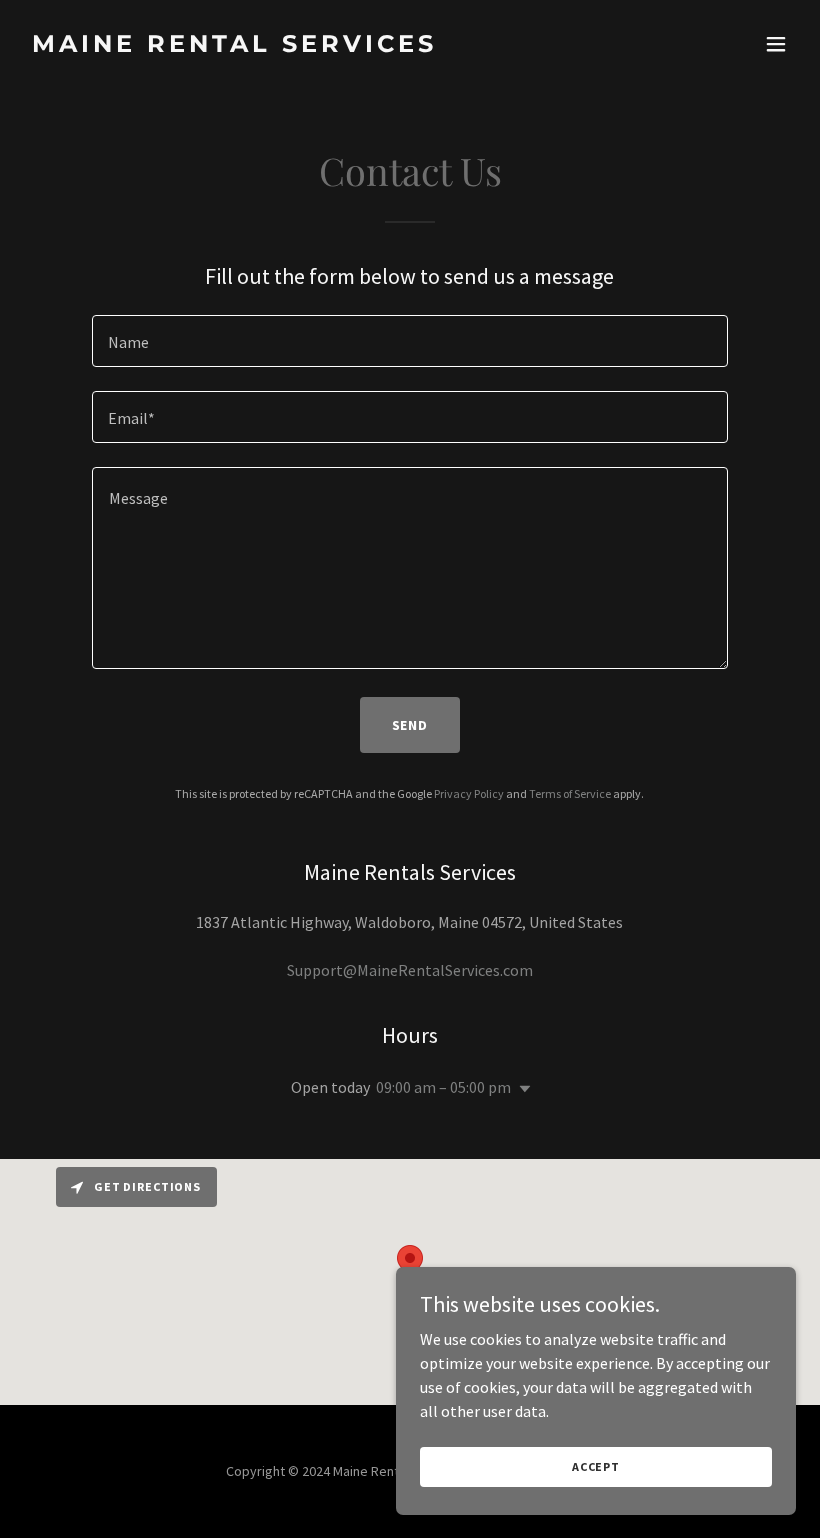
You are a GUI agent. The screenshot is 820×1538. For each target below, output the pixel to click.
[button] (776, 44)
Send (410, 725)
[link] (234, 46)
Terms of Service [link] (570, 793)
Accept (596, 1466)
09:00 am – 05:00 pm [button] (443, 1087)
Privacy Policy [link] (469, 793)
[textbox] (409, 341)
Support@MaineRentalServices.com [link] (410, 970)
